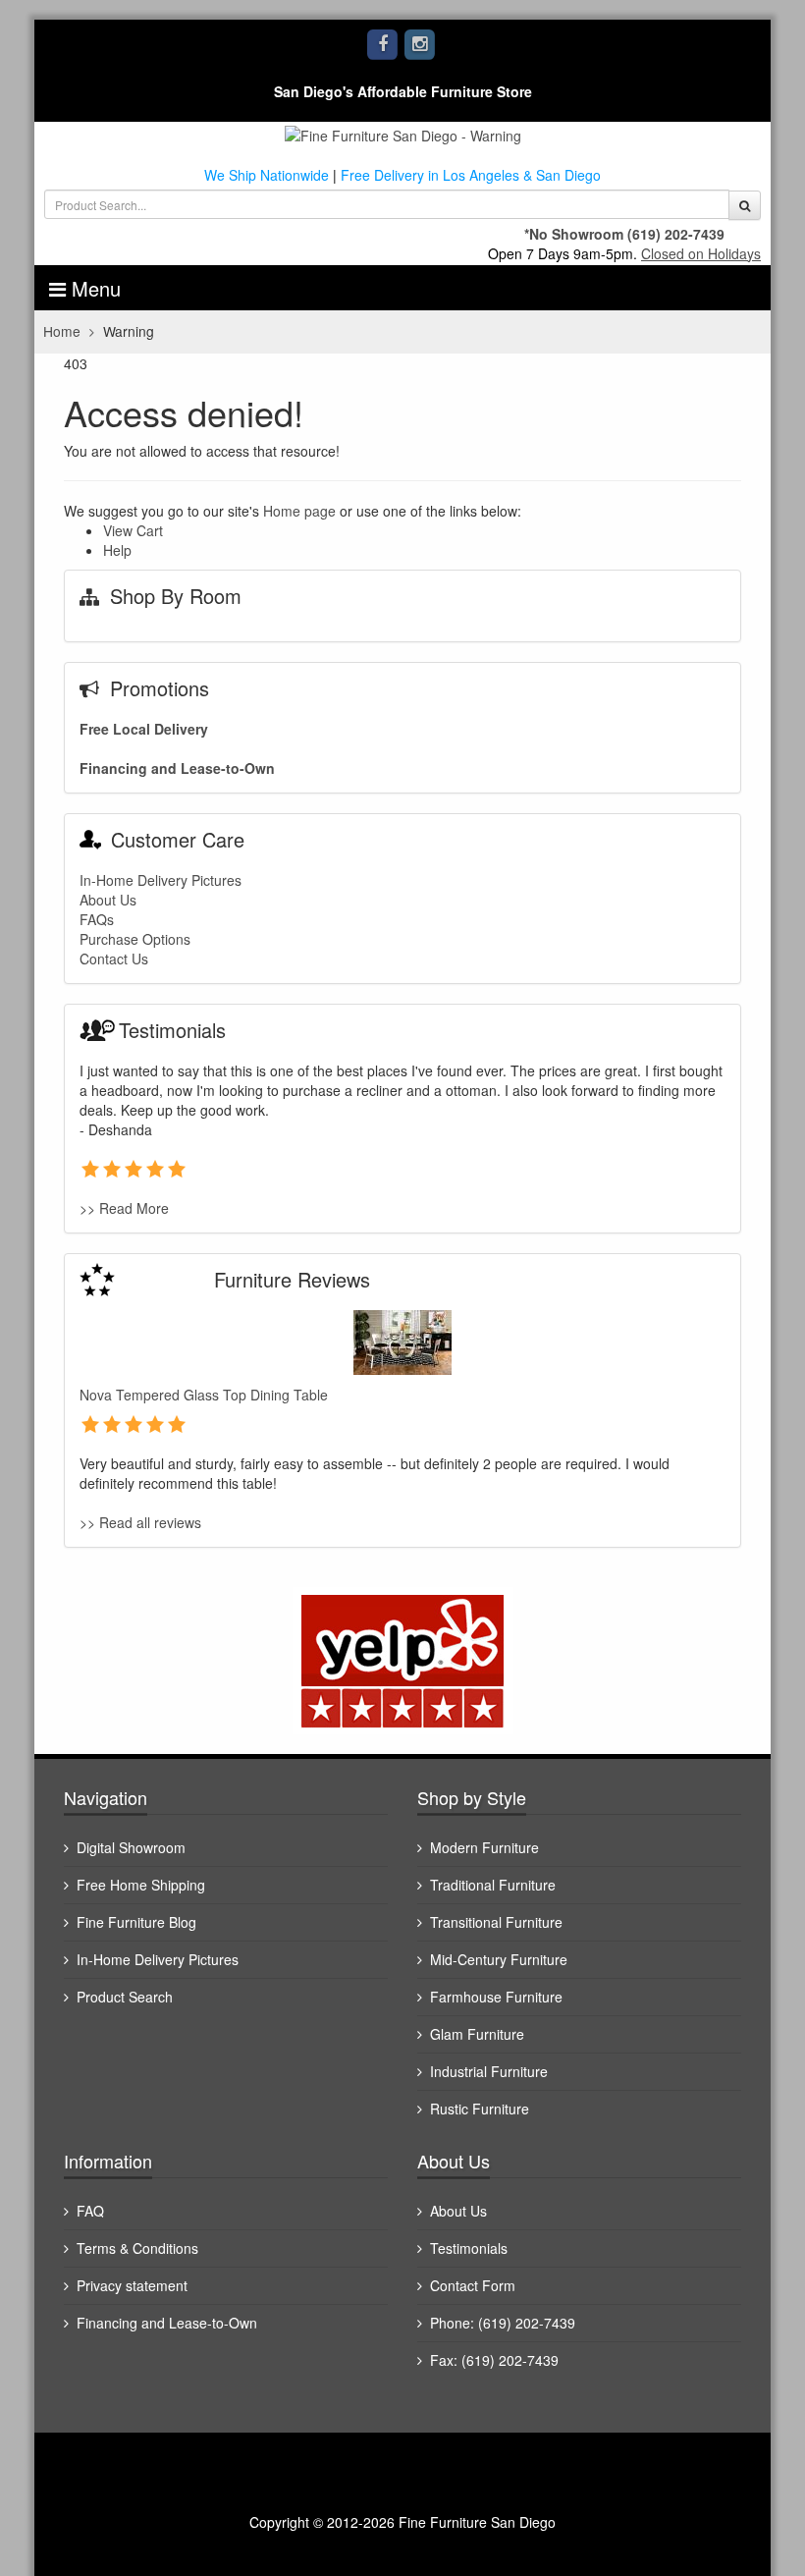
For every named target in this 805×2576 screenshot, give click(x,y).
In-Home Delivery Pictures (161, 880)
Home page (299, 511)
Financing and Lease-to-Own (177, 768)
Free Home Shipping (141, 1885)
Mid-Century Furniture (499, 1959)
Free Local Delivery (144, 729)
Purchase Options (135, 939)
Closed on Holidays (701, 253)
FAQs (97, 919)
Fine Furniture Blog (136, 1922)
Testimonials (469, 2248)
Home (62, 331)
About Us (108, 900)
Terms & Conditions (137, 2248)
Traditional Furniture (493, 1885)
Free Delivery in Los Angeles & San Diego (471, 175)
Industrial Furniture (489, 2071)
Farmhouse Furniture (496, 1997)
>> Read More (124, 1208)
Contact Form (473, 2285)
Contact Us (114, 959)
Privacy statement (132, 2285)
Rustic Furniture (480, 2109)
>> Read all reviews (140, 1522)
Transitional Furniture (496, 1922)
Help (117, 550)
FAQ (90, 2211)
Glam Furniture (477, 2034)
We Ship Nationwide (267, 175)
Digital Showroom (131, 1847)
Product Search (125, 1997)
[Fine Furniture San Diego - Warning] (403, 134)
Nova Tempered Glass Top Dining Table (204, 1395)
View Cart (133, 530)
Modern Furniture (484, 1847)
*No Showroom (574, 234)
